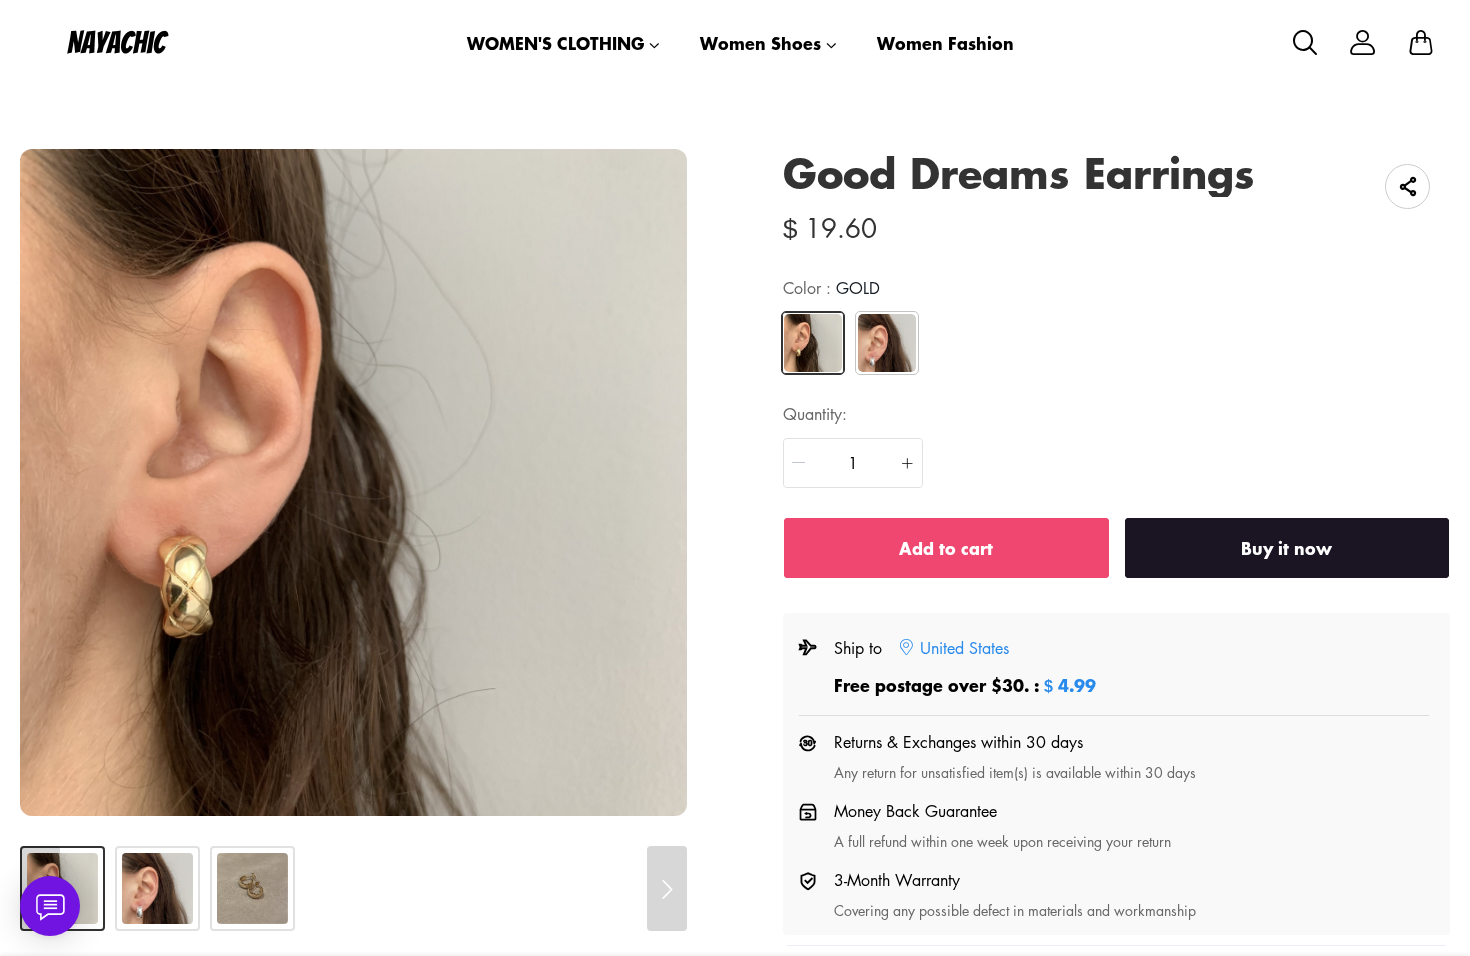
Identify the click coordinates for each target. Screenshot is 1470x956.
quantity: (815, 414)
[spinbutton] (853, 463)
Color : (831, 288)
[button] (799, 463)
